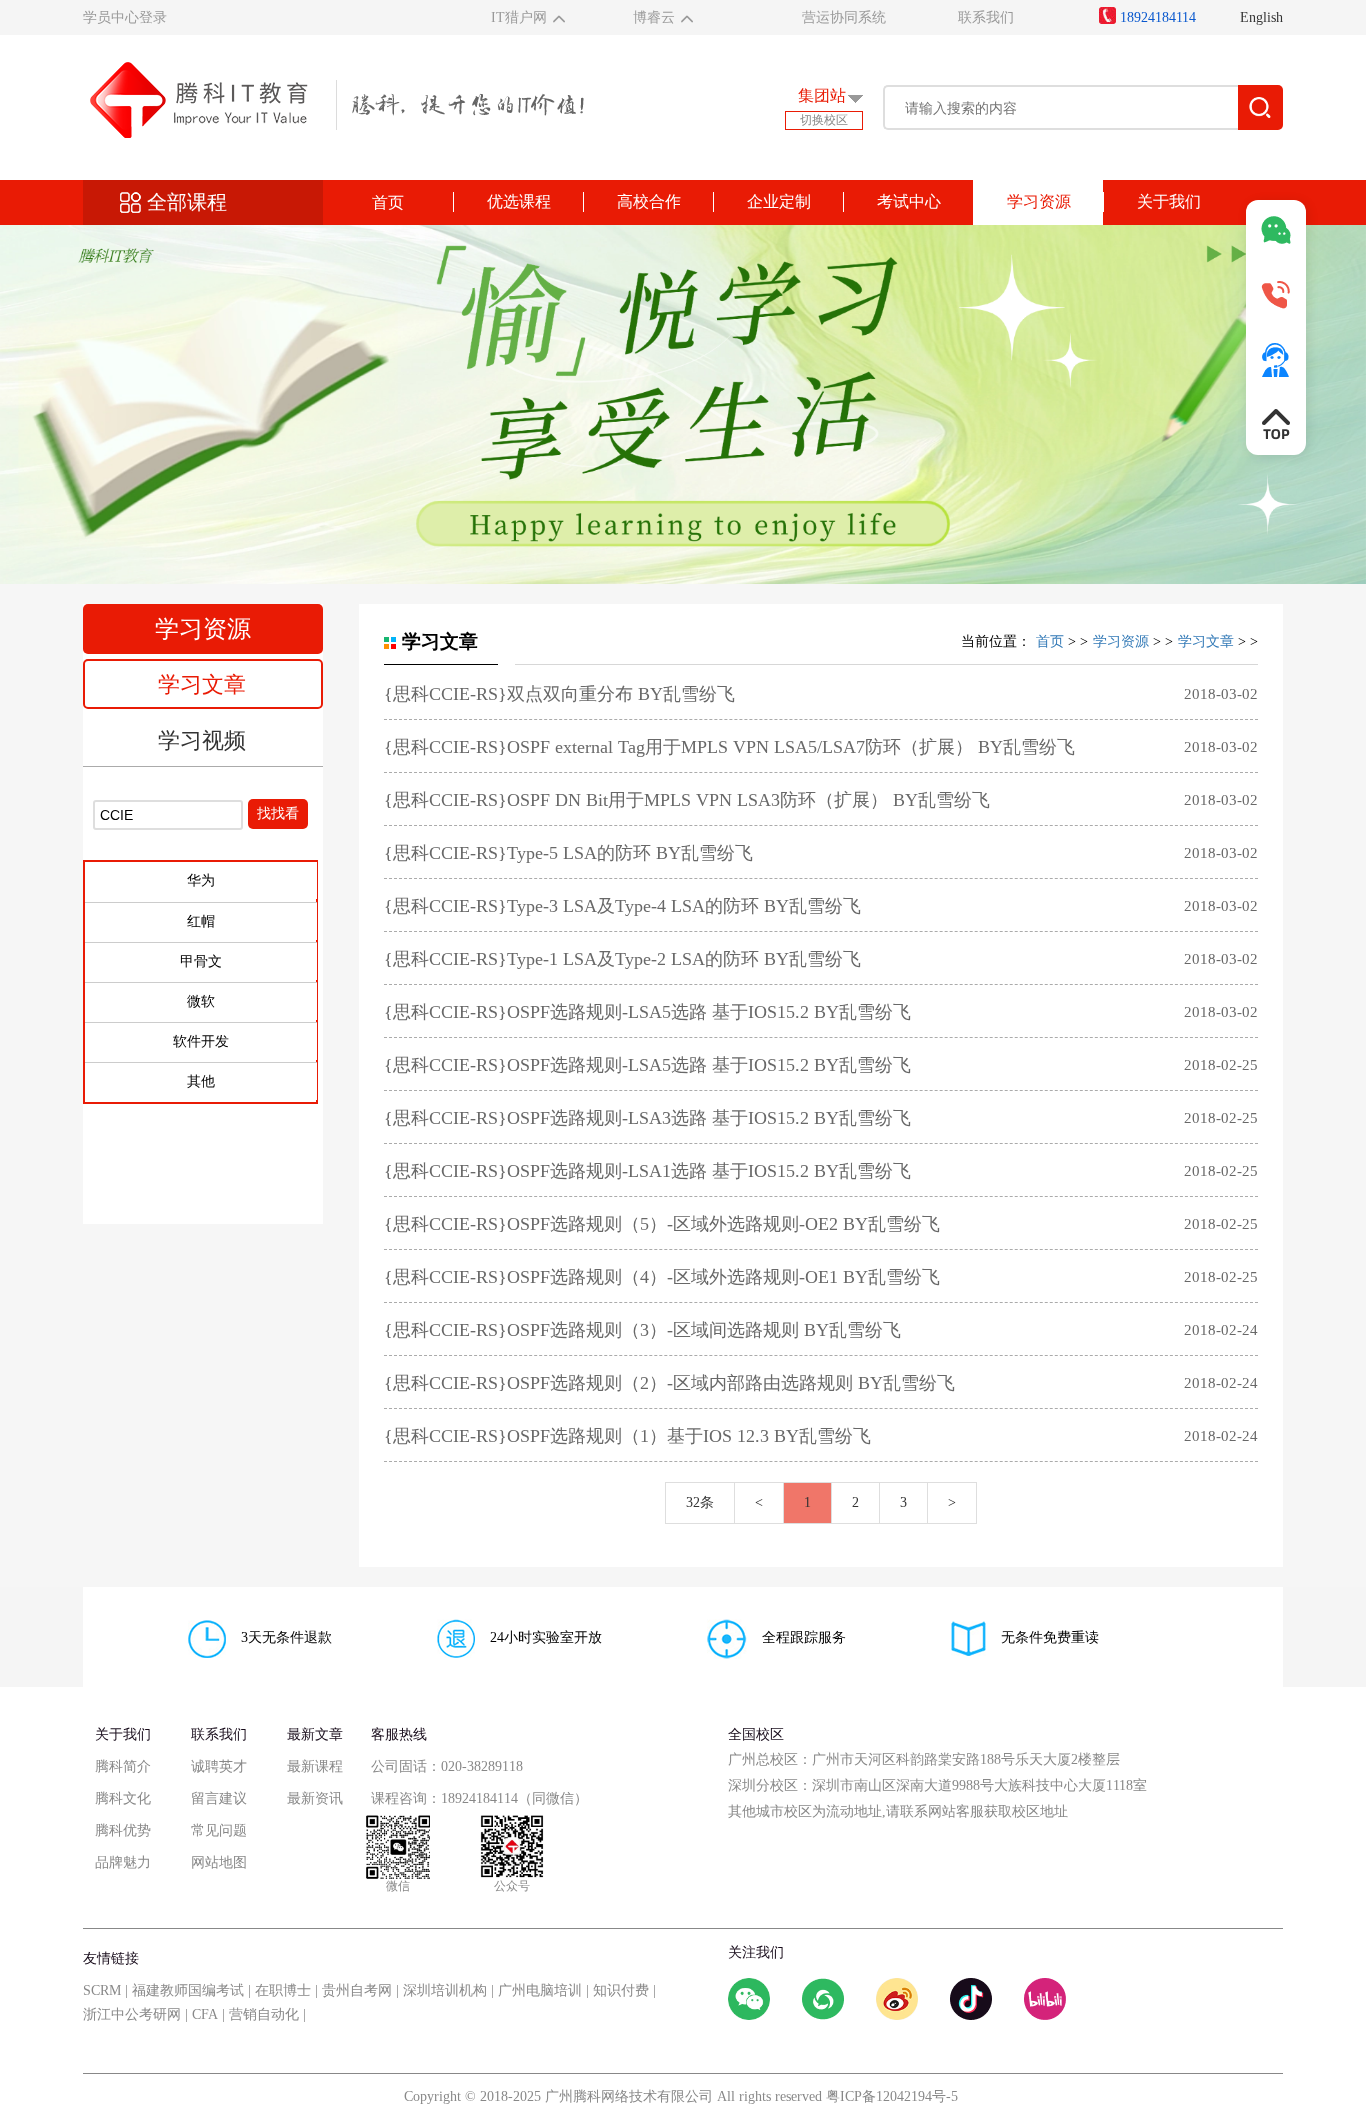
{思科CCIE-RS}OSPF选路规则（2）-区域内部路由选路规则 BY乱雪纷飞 (669, 1383)
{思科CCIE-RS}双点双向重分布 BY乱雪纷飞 (559, 694)
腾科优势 (123, 1830)
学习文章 (202, 684)
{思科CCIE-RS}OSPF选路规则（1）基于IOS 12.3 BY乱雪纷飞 (627, 1436)
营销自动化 (264, 2014)
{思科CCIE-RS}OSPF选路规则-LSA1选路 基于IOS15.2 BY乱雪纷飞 (647, 1171)
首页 (388, 202)
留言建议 (219, 1798)
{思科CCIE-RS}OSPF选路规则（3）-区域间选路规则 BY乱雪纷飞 (642, 1330)
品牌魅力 (123, 1862)
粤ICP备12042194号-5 (892, 2096)
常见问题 (219, 1830)
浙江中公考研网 (132, 2014)
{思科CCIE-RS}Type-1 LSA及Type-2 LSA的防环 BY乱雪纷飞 (622, 959)
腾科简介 (123, 1766)
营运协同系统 (844, 17)
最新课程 (315, 1766)
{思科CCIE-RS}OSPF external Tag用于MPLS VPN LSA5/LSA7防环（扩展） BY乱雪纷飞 (729, 747)
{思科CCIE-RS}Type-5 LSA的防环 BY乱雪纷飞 (568, 853)
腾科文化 (123, 1798)
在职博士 (283, 1990)
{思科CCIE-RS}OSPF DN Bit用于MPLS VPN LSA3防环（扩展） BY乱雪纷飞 (687, 800)
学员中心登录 (125, 17)
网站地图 (219, 1862)
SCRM (102, 1990)
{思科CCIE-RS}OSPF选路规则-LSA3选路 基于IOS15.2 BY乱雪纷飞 (647, 1118)
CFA (205, 2014)
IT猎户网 (519, 17)
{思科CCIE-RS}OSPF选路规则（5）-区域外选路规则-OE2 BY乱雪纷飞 (662, 1224)
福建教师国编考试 (188, 1990)
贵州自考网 (357, 1990)
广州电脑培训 (540, 1990)
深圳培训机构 (445, 1990)
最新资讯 (315, 1798)
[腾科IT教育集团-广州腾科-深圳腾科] (333, 98)
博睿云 (654, 17)
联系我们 (986, 17)
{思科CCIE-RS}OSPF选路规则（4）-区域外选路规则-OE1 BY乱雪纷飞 (662, 1277)
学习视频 (202, 740)
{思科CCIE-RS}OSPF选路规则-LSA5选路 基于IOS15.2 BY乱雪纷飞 (647, 1012)
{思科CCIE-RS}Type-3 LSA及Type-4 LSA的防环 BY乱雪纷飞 (622, 906)
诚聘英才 (219, 1766)
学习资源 (1121, 641)
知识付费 (621, 1990)
